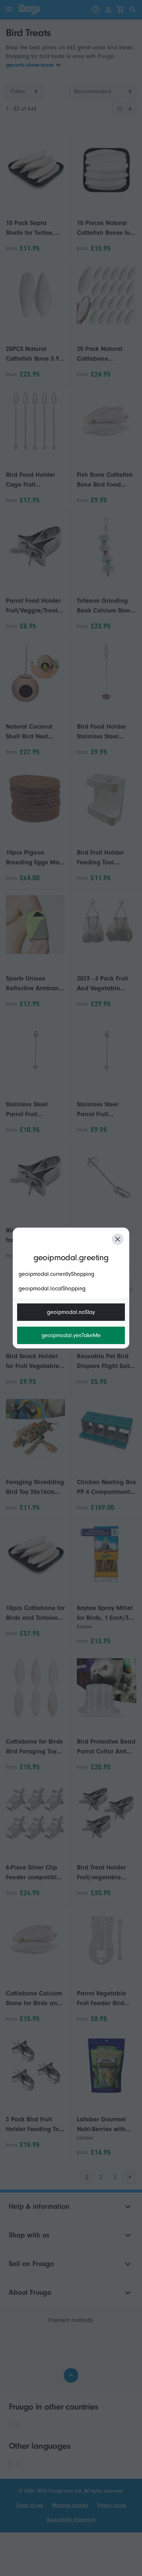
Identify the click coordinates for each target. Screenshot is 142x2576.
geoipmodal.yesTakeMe (71, 1335)
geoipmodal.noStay (71, 1312)
